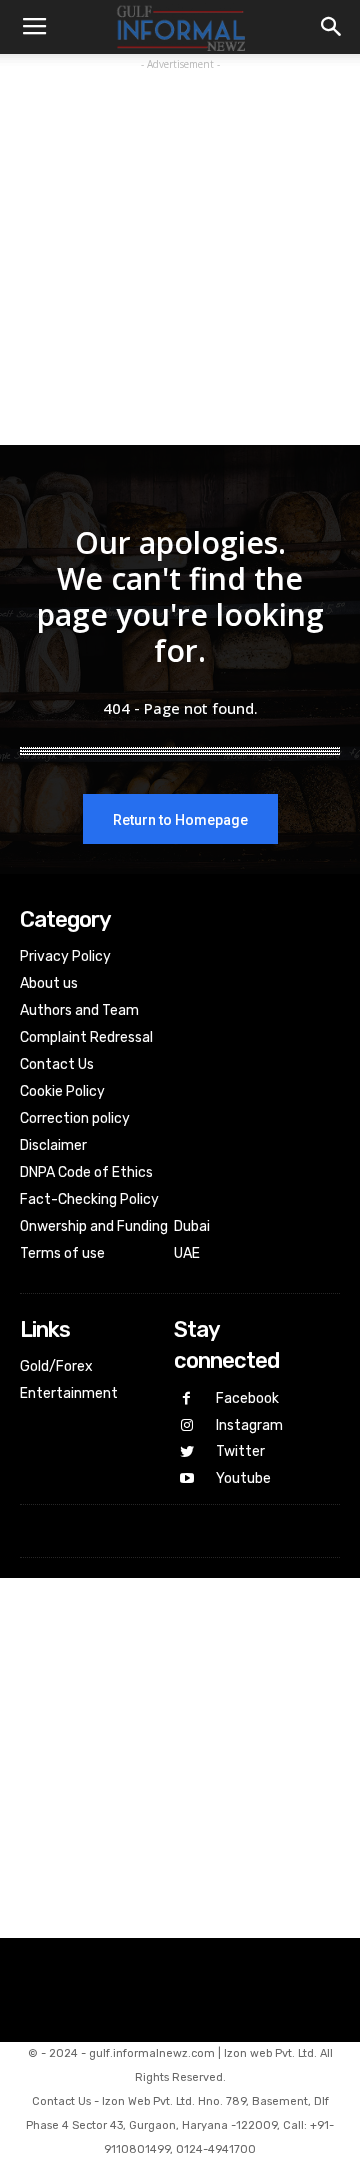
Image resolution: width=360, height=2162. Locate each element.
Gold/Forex (56, 1366)
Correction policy (75, 1118)
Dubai (192, 1226)
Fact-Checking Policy (89, 1199)
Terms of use (62, 1253)
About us (49, 983)
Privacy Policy (65, 956)
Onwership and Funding (94, 1226)
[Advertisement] (180, 255)
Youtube (243, 1478)
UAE (187, 1253)
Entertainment (69, 1393)
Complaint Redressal (86, 1037)
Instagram (249, 1425)
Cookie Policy (62, 1091)
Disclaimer (53, 1145)
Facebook (247, 1398)
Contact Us (57, 1064)
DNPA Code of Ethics (86, 1172)
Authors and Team (79, 1010)
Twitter (240, 1451)
